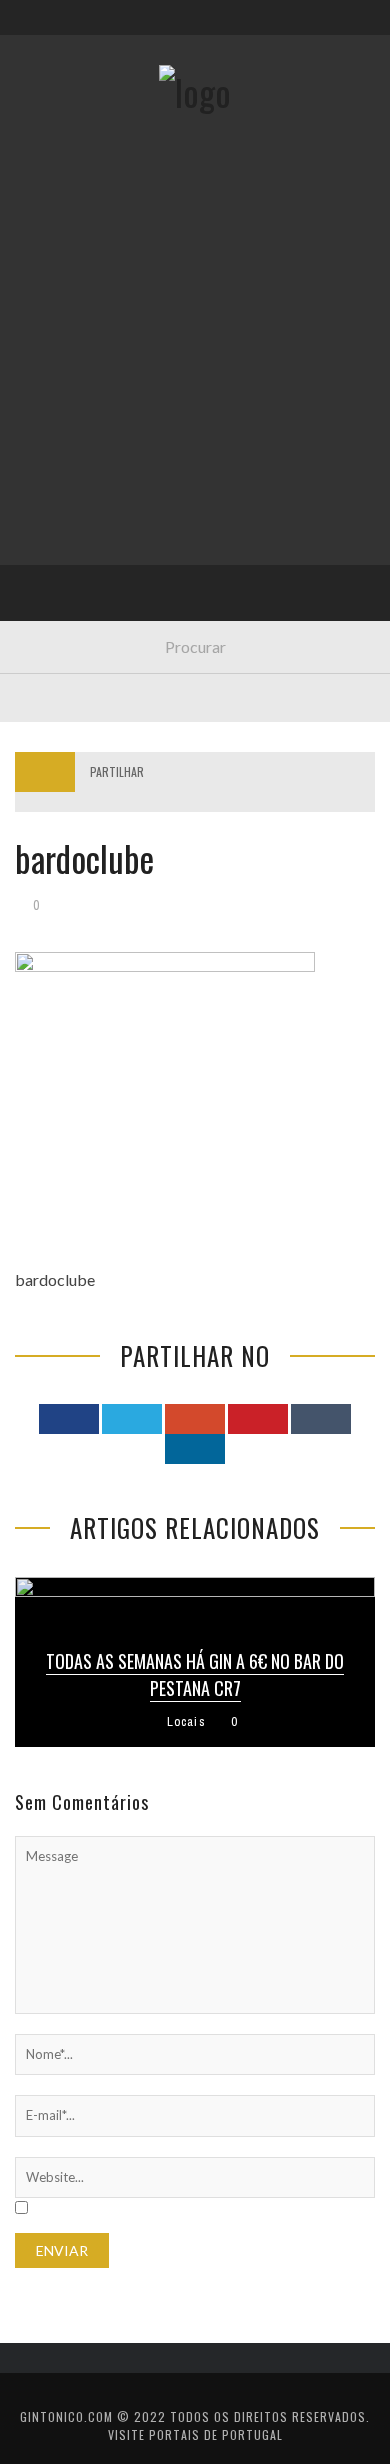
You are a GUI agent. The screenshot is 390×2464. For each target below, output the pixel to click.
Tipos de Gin (71, 404)
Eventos (57, 281)
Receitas (59, 322)
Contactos (67, 132)
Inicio (49, 240)
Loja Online (68, 363)
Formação (64, 568)
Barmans (59, 527)
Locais (52, 445)
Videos (52, 609)
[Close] (30, 30)
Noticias (59, 486)
